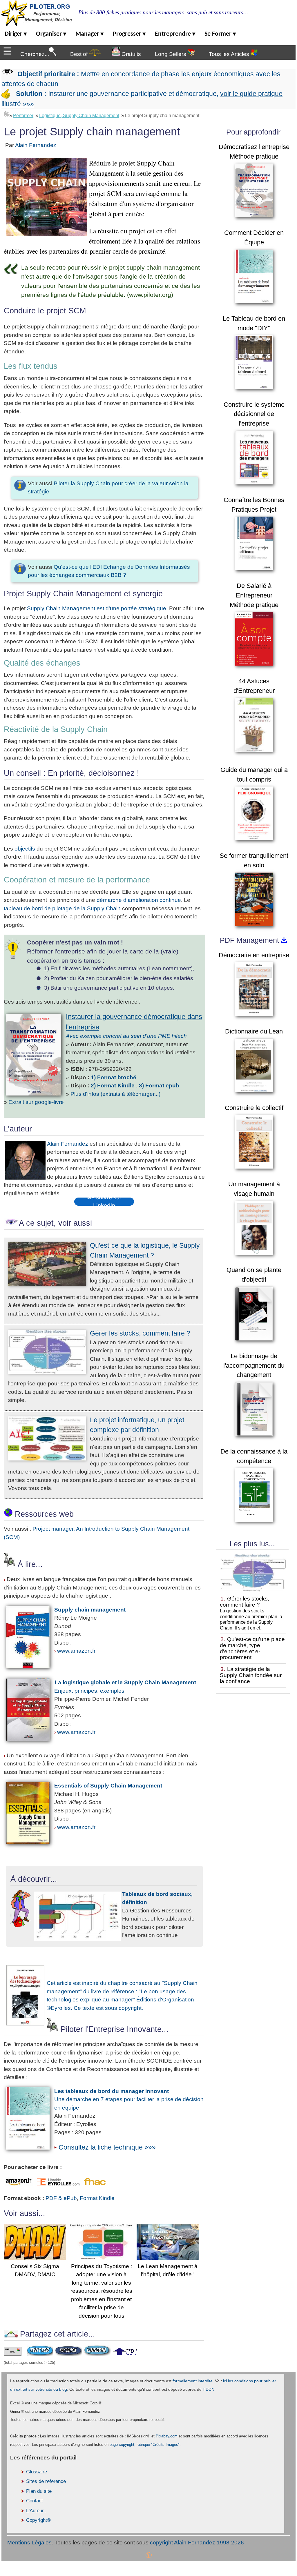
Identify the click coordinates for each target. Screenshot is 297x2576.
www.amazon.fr (76, 1651)
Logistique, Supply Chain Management (79, 116)
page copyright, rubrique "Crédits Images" (145, 2445)
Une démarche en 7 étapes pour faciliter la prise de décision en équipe (129, 2099)
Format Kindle (97, 2198)
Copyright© (38, 2520)
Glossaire (37, 2472)
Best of (80, 54)
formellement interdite (193, 2381)
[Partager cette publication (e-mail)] (13, 2354)
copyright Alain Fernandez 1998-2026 (197, 2543)
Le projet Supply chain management (162, 116)
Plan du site (39, 2491)
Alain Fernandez (36, 145)
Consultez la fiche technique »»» (107, 2147)
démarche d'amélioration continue (139, 900)
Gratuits (131, 54)
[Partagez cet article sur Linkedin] (97, 2354)
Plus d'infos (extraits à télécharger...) (115, 1094)
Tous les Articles (230, 54)
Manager (89, 34)
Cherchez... (35, 54)
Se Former (220, 34)
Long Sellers (171, 54)
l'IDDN (209, 2389)
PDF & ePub (61, 2198)
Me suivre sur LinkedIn (104, 1202)
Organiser (51, 34)
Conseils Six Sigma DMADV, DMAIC (35, 2270)
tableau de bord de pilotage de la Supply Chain (63, 908)
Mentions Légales (29, 2543)
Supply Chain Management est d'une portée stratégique (97, 608)
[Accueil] (6, 114)
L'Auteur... (37, 2511)
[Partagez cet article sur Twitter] (40, 2354)
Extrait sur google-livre (36, 1102)
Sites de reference (46, 2481)
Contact (35, 2501)
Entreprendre (175, 34)
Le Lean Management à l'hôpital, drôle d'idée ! (168, 2270)
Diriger (16, 34)
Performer (23, 116)
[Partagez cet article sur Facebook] (68, 2354)
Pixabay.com (167, 2436)
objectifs (25, 849)
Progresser (129, 34)
